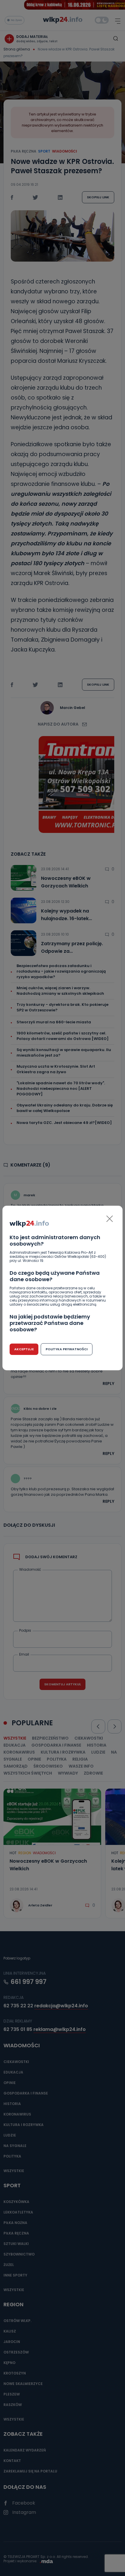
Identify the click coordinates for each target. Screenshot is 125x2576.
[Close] (110, 1219)
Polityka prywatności (67, 1349)
